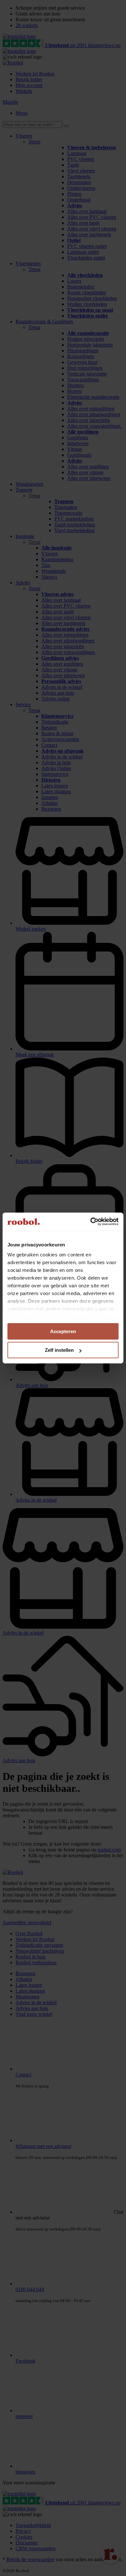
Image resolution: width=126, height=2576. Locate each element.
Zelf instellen (59, 1350)
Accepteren (63, 1331)
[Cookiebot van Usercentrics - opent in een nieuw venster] (91, 1222)
